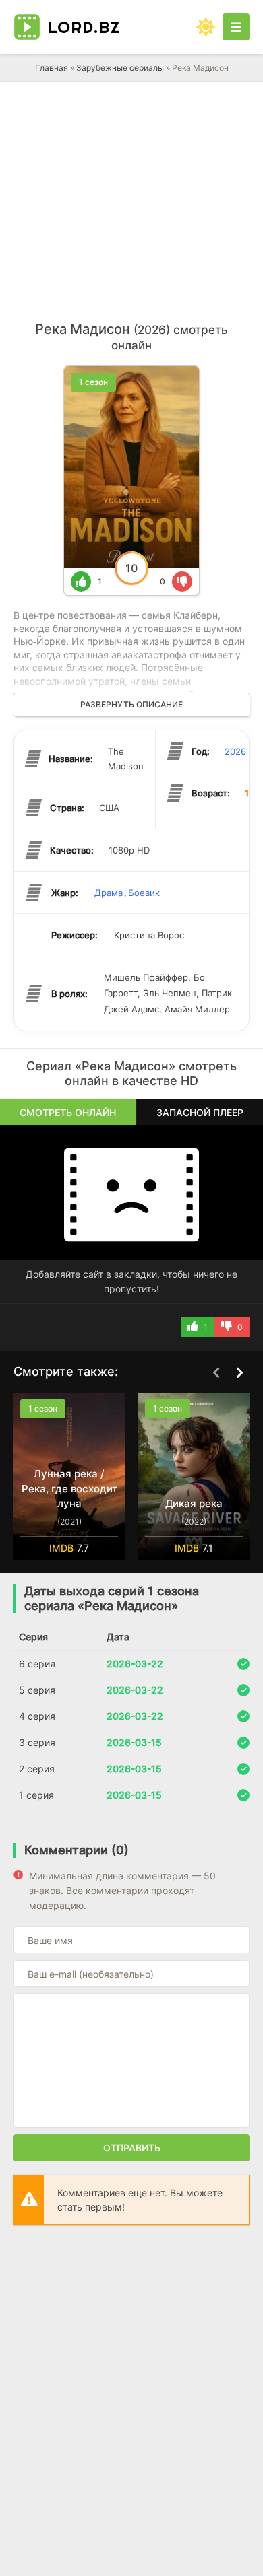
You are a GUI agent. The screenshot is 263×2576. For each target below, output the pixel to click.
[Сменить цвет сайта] (206, 27)
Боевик (144, 893)
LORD (84, 27)
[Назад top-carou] (216, 1372)
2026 (235, 751)
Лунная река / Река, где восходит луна (69, 1489)
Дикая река (194, 1503)
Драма (109, 893)
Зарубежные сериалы (120, 68)
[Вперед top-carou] (239, 1372)
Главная (52, 68)
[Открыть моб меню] (236, 27)
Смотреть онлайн (68, 1112)
